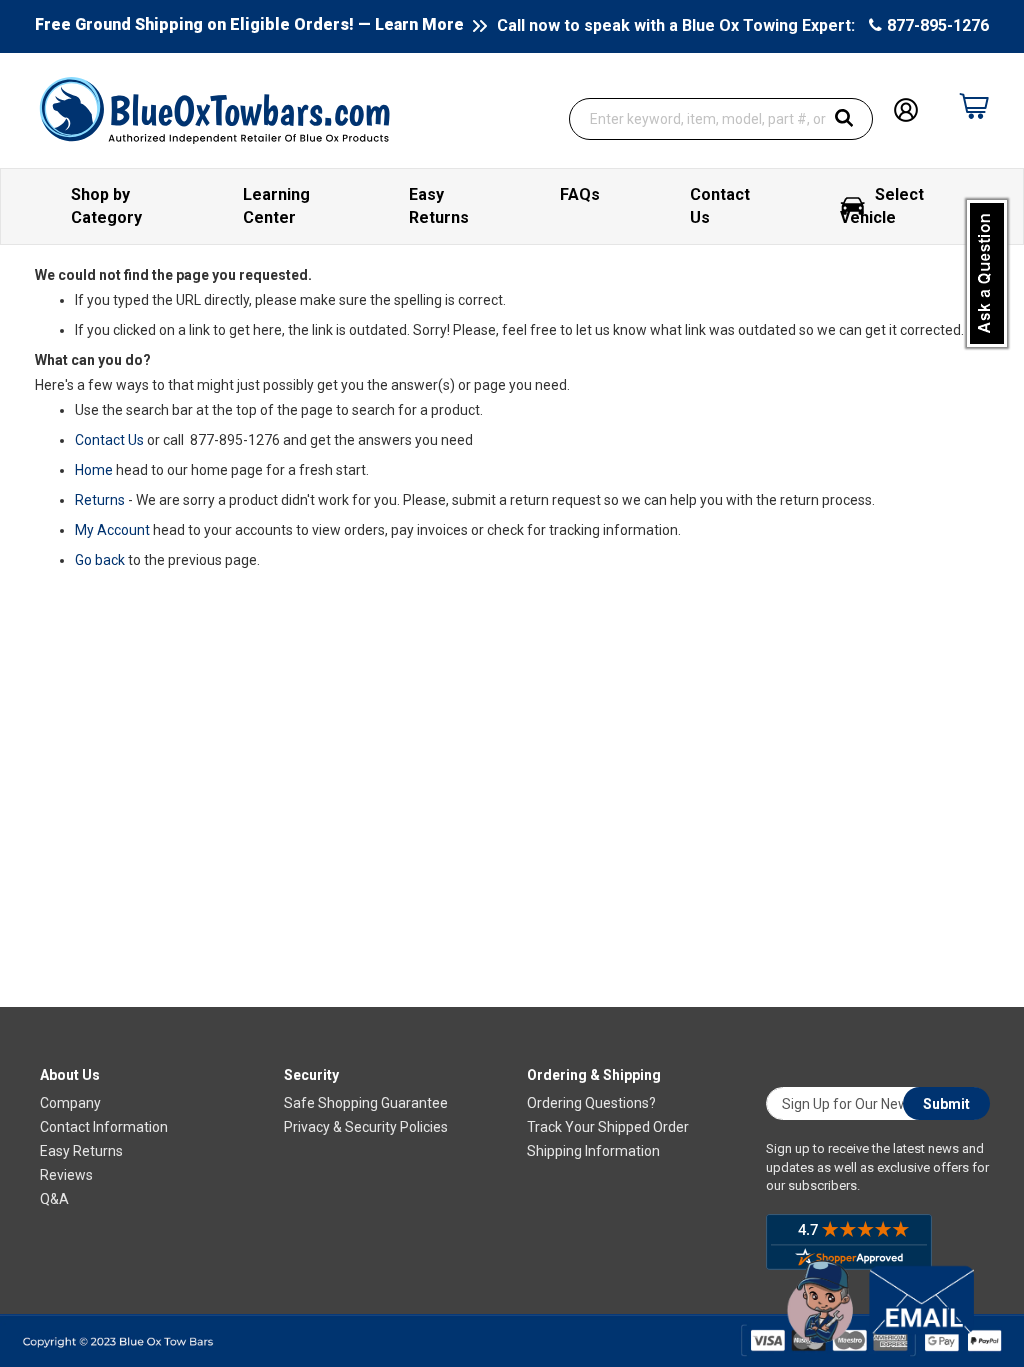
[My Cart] (974, 106)
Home (94, 470)
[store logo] (215, 109)
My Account (112, 530)
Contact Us (109, 440)
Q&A (54, 1199)
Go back (100, 560)
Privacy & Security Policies (366, 1127)
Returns (100, 500)
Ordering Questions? (591, 1103)
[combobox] (721, 119)
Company (70, 1103)
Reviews (66, 1175)
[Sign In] (906, 108)
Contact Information (104, 1127)
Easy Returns (81, 1151)
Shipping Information (593, 1151)
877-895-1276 (938, 25)
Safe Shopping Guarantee (366, 1103)
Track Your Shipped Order (608, 1127)
